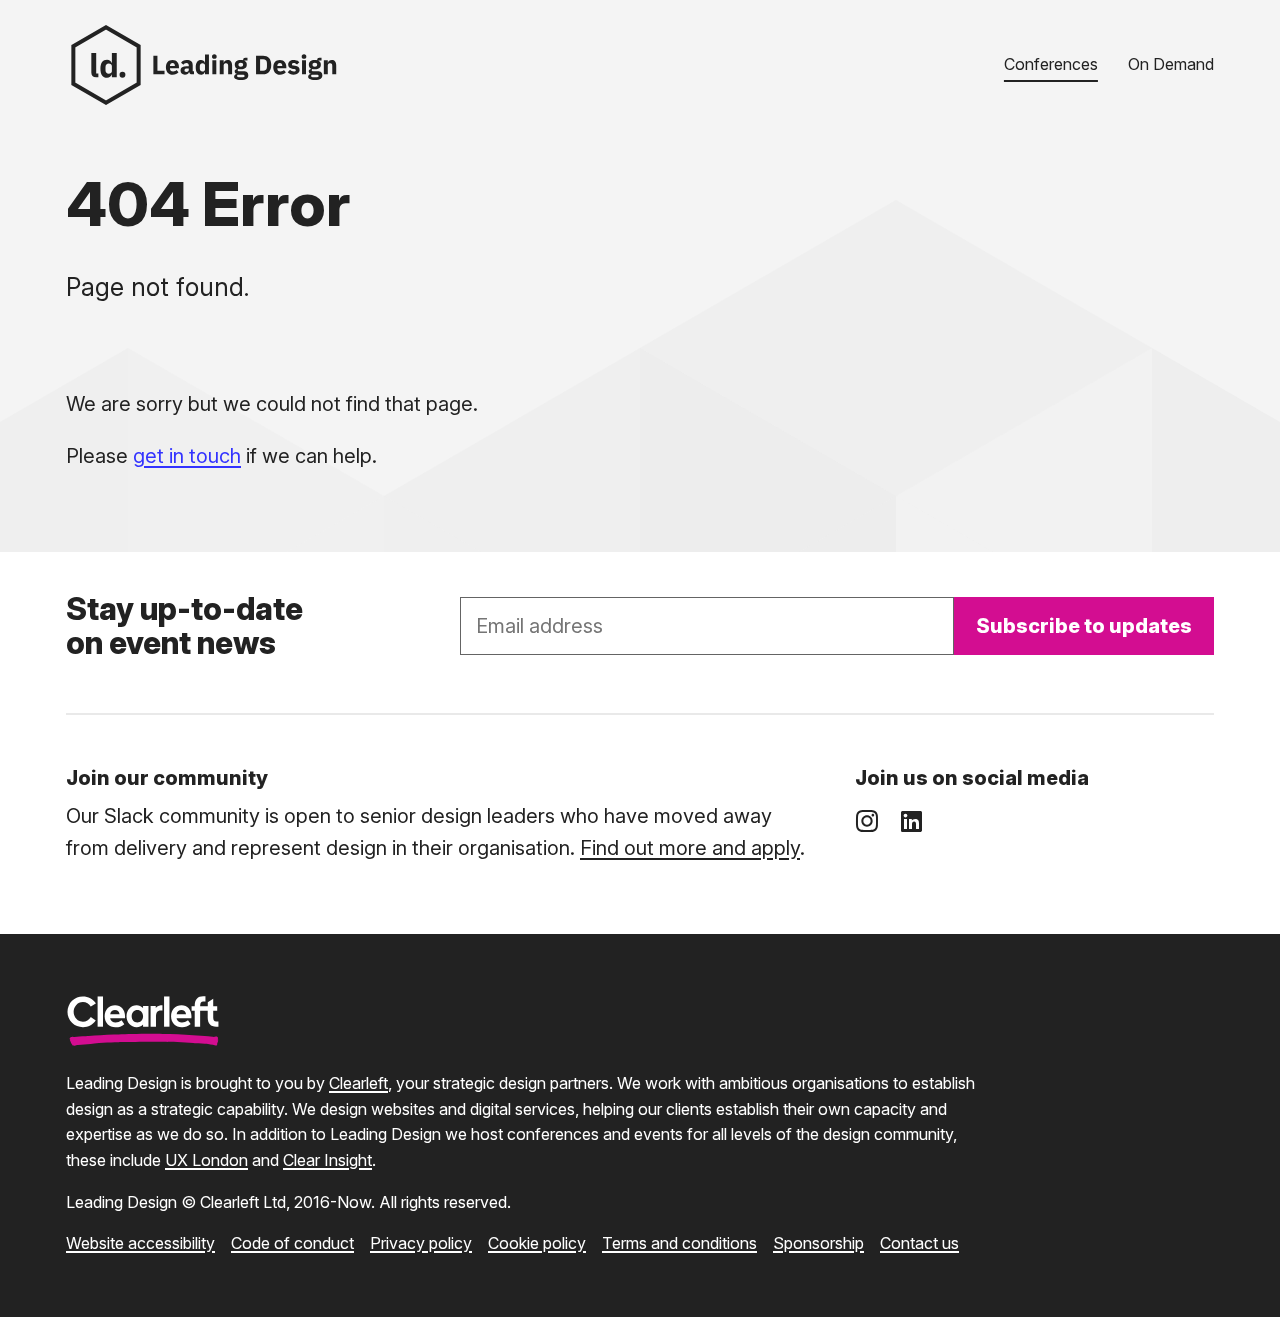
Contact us (919, 1243)
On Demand (1171, 64)
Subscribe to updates (1084, 626)
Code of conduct (292, 1243)
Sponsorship (818, 1243)
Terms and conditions (679, 1243)
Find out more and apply (690, 848)
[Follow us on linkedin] (911, 821)
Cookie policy (537, 1243)
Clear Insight (327, 1160)
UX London (206, 1160)
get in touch (187, 456)
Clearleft (358, 1083)
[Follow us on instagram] (867, 821)
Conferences (1051, 64)
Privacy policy (421, 1243)
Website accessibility (140, 1243)
